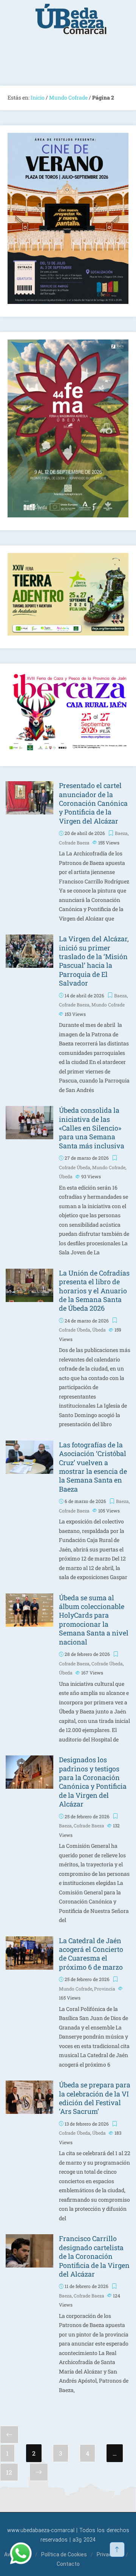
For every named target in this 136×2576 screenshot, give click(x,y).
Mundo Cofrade (68, 97)
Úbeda (66, 1176)
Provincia (105, 1989)
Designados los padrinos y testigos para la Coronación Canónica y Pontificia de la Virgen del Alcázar (93, 1782)
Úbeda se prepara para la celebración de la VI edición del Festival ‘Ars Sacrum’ (95, 2098)
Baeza (121, 833)
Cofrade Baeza (74, 843)
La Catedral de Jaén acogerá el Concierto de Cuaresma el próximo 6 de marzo (91, 1954)
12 (9, 2472)
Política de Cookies (64, 2554)
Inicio (38, 97)
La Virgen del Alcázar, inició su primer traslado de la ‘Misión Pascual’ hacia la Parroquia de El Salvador (94, 961)
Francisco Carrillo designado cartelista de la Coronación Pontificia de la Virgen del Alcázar (94, 2256)
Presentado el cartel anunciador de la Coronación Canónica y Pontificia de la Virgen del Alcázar (93, 803)
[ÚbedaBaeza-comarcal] (71, 23)
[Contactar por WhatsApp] (21, 2553)
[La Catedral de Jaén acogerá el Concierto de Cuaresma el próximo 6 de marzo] (29, 1941)
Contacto (68, 2564)
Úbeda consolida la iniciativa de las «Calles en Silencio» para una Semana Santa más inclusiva (92, 1128)
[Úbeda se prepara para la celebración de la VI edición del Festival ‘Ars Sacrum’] (29, 2085)
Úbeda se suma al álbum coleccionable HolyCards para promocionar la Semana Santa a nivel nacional (94, 1620)
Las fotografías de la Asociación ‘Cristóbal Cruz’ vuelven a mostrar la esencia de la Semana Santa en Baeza (93, 1467)
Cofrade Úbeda (75, 1167)
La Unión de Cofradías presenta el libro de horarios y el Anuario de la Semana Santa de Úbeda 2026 (94, 1291)
